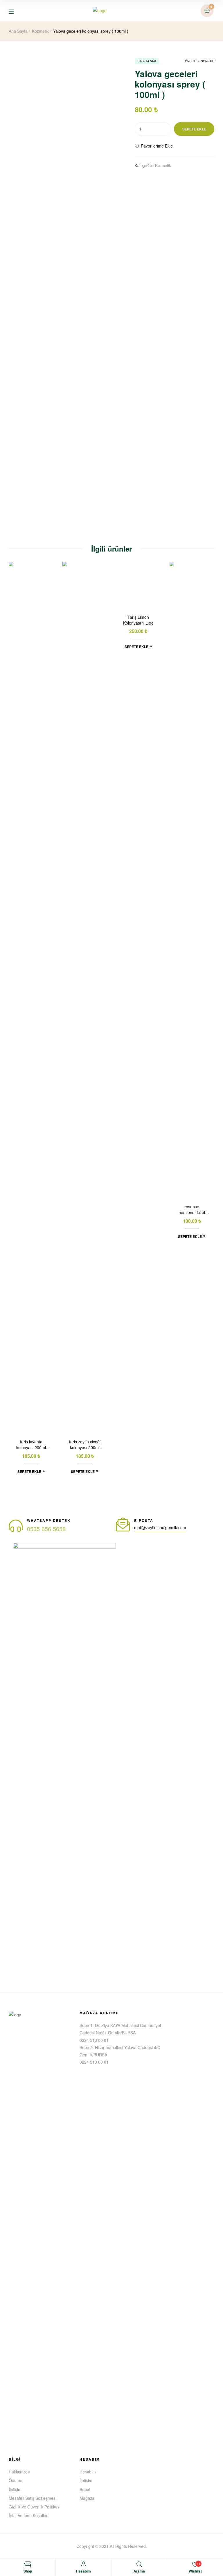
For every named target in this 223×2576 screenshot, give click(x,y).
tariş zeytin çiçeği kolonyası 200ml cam (85, 1445)
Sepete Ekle (194, 129)
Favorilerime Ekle (157, 146)
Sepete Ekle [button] (29, 1471)
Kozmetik (40, 31)
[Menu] (16, 11)
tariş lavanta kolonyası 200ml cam (31, 1445)
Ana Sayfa (18, 31)
